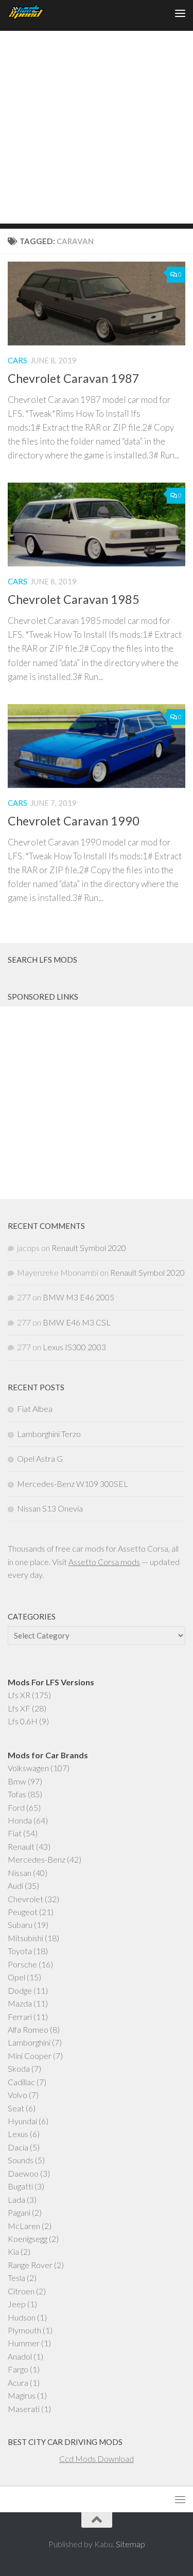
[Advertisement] (97, 127)
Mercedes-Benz (37, 1859)
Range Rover (30, 2265)
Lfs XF (19, 1708)
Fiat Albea (35, 1409)
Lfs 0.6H (23, 1721)
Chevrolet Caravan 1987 (74, 378)
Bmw (17, 1781)
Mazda (20, 2003)
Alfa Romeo (28, 2029)
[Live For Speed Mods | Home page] (32, 13)
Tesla (16, 2278)
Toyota (20, 1951)
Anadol (20, 2356)
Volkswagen (28, 1768)
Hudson (22, 2317)
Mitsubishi (25, 1938)
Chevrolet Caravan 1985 (74, 599)
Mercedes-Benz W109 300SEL (73, 1484)
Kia (13, 2251)
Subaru (20, 1925)
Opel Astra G (40, 1458)
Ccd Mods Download (97, 2459)
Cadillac (21, 2082)
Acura (18, 2382)
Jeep (17, 2304)
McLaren (24, 2226)
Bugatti (20, 2186)
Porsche (22, 1964)
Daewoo (23, 2173)
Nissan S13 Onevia (50, 1508)
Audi (15, 1885)
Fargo (18, 2369)
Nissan (20, 1873)
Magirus (22, 2395)
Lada (16, 2200)
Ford (16, 1807)
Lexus (18, 2134)
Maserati (24, 2409)
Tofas (17, 1794)
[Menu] (180, 13)
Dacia (18, 2147)
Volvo (17, 2095)
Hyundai (22, 2121)
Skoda (19, 2068)
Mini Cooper (30, 2056)
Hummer (24, 2343)
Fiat (15, 1833)
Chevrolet (25, 1899)
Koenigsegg (28, 2239)
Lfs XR (19, 1695)
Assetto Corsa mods (104, 1562)
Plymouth (24, 2330)
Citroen (21, 2291)
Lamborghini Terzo (49, 1434)
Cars (17, 360)
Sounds (21, 2160)
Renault (21, 1846)
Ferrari (20, 2017)
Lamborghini (29, 2042)
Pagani (19, 2212)
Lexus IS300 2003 (74, 1347)
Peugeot (23, 1912)
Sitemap (130, 2544)
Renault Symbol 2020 (89, 1248)
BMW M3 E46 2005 (78, 1297)
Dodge (20, 1990)
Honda (20, 1820)
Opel (16, 1977)
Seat (16, 2108)
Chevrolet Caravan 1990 (74, 821)
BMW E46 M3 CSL (77, 1322)
